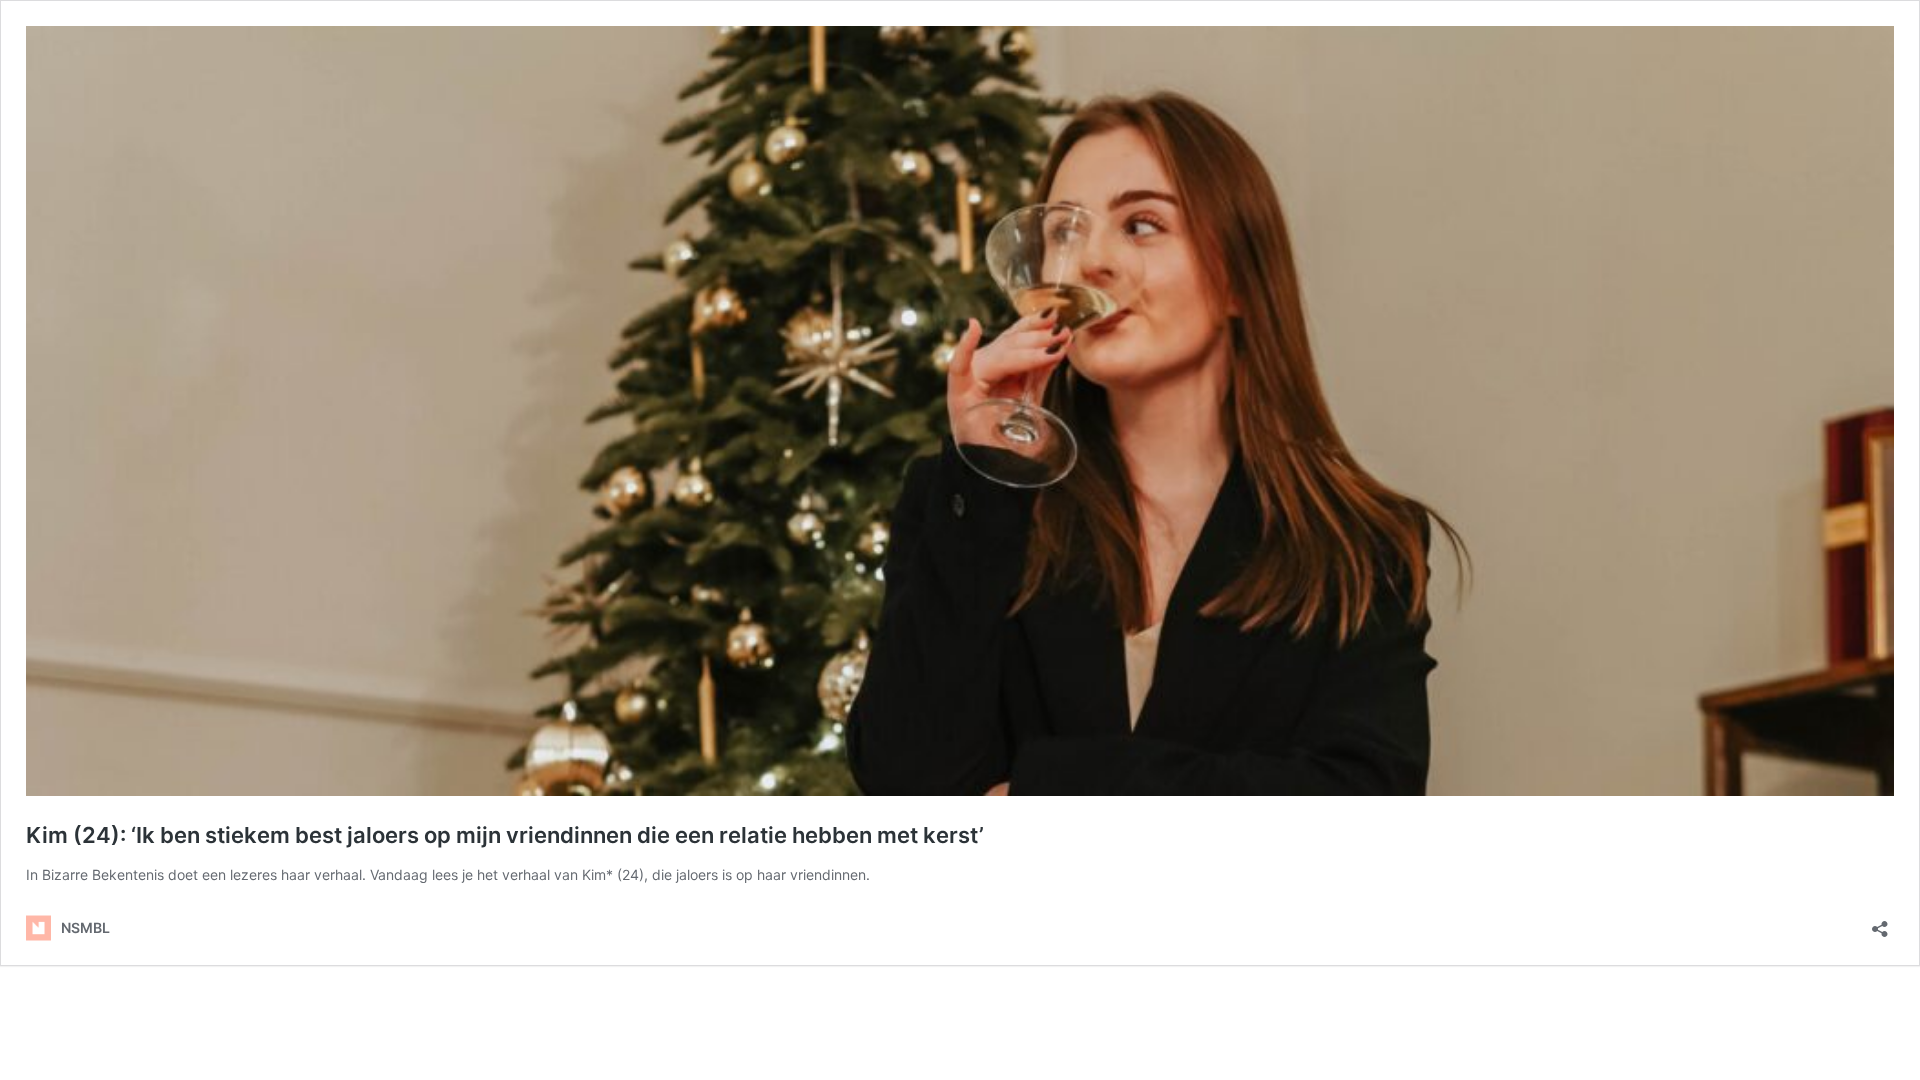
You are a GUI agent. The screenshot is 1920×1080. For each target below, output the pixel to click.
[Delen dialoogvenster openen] (1880, 922)
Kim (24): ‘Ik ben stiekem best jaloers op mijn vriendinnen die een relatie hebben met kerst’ (505, 835)
